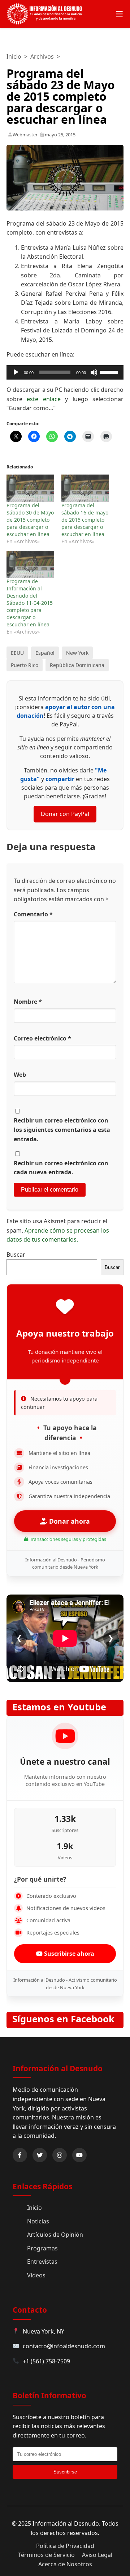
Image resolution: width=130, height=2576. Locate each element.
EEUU (17, 653)
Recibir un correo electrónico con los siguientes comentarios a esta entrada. (62, 1130)
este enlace (44, 399)
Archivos (42, 56)
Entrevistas (42, 2262)
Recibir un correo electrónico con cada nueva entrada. (61, 1168)
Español (45, 653)
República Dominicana (77, 665)
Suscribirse (65, 2472)
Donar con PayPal (65, 814)
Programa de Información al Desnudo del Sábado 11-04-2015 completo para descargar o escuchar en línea (30, 603)
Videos (36, 2275)
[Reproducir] (16, 372)
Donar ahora (69, 1521)
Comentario (33, 914)
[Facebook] (20, 2155)
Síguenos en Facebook (63, 2019)
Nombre (28, 1002)
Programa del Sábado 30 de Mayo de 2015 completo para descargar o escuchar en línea (30, 520)
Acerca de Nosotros (65, 2564)
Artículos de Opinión (55, 2235)
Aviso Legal (97, 2555)
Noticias (38, 2221)
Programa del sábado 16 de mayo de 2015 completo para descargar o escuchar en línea (85, 520)
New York (77, 653)
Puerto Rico (25, 665)
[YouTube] (79, 2155)
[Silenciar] (94, 372)
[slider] (110, 372)
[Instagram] (60, 2155)
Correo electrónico (42, 1038)
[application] (65, 372)
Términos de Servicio (46, 2555)
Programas (42, 2248)
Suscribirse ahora (68, 1954)
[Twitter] (40, 2155)
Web (20, 1075)
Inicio (14, 56)
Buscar (16, 1255)
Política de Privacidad (65, 2546)
